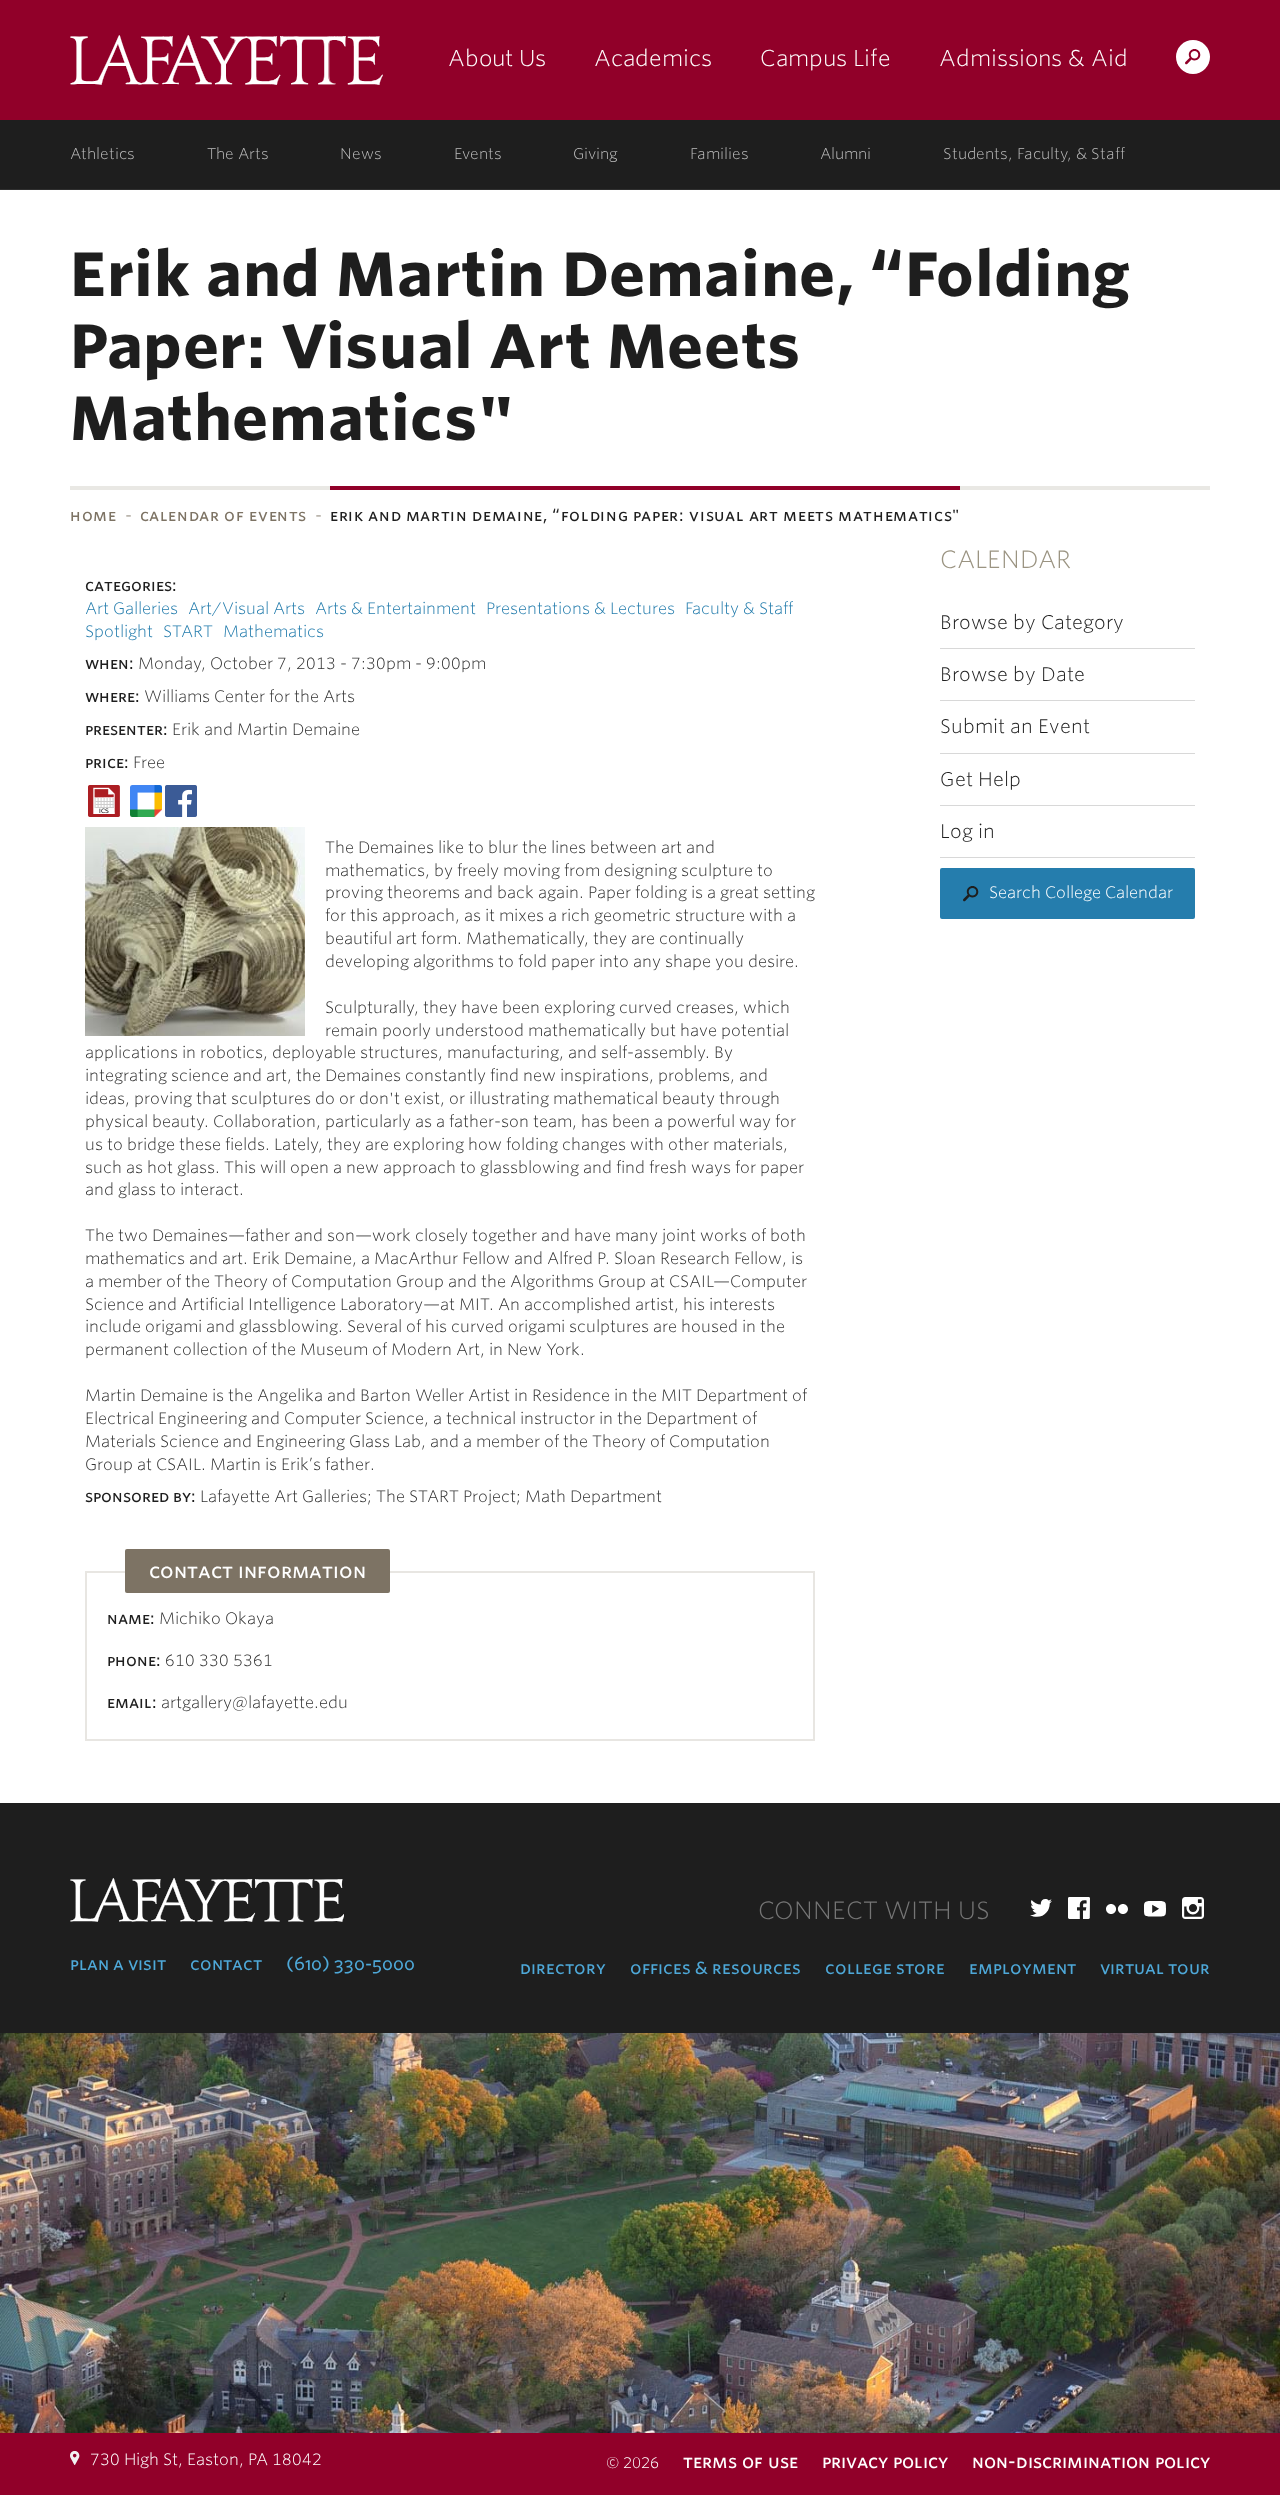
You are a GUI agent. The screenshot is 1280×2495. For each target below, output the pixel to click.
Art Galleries (131, 608)
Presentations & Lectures (580, 608)
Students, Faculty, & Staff (1034, 154)
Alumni (845, 154)
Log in (967, 831)
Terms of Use (740, 2461)
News (361, 154)
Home (93, 515)
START (188, 631)
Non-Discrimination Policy (1091, 2461)
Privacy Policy (885, 2461)
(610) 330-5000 (350, 1964)
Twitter (1041, 1908)
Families (719, 154)
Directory (563, 1968)
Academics (653, 58)
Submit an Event (1015, 726)
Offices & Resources (715, 1968)
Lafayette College (226, 67)
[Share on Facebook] (181, 799)
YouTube (1155, 1908)
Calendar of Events (224, 515)
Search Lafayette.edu (1193, 60)
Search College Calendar (1081, 892)
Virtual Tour (1155, 1968)
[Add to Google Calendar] (146, 799)
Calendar (1005, 559)
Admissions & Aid (1033, 58)
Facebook (1079, 1908)
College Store (885, 1968)
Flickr (1117, 1908)
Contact (226, 1964)
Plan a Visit (118, 1964)
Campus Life (825, 58)
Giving (595, 154)
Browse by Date (1012, 674)
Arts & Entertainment (395, 608)
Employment (1022, 1968)
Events (478, 154)
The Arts (238, 154)
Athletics (102, 154)
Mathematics (273, 631)
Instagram (1193, 1908)
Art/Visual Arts (246, 608)
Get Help (980, 779)
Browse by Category (1032, 622)
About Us (497, 58)
